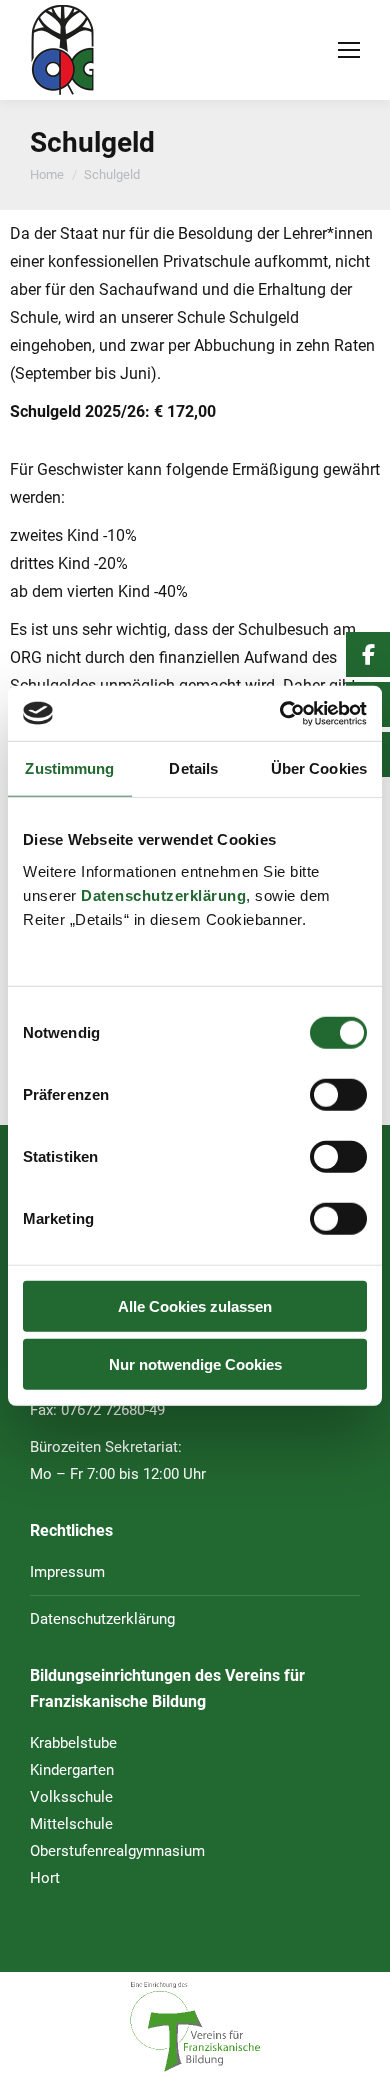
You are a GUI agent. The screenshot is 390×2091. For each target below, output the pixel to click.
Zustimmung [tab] (69, 768)
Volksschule (71, 1797)
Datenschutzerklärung (163, 894)
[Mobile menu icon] (349, 50)
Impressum (67, 1572)
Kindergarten (72, 1770)
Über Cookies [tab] (319, 768)
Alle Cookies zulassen (195, 1305)
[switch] (338, 1094)
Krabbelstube (73, 1743)
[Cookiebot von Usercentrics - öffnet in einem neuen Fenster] (280, 713)
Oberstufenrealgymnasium (117, 1851)
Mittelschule (71, 1824)
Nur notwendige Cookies (195, 1364)
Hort (45, 1878)
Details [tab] (193, 768)
